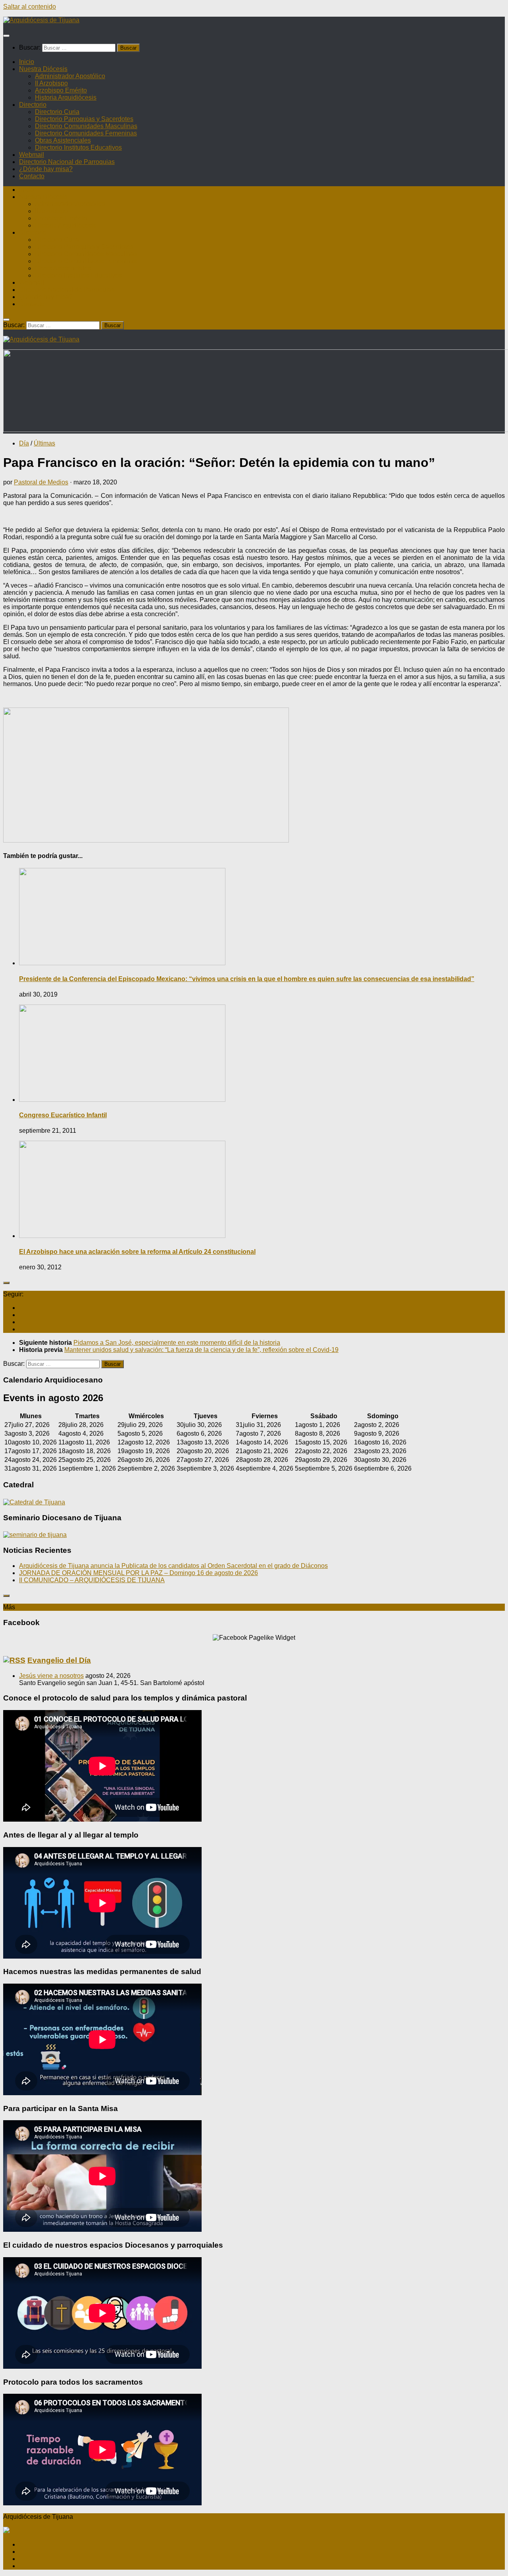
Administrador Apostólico (70, 76)
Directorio (33, 105)
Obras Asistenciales (63, 140)
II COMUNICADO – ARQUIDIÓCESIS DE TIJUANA (92, 1580)
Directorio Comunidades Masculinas (86, 126)
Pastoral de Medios (41, 482)
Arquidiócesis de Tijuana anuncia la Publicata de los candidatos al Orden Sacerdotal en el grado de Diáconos (173, 1566)
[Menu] (6, 36)
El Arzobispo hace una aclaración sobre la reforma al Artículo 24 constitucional (137, 1252)
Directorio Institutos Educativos (78, 148)
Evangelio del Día (59, 1660)
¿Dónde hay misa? (46, 169)
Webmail (32, 155)
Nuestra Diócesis (43, 69)
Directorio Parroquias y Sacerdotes (84, 119)
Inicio (27, 62)
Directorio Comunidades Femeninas (86, 133)
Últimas (44, 443)
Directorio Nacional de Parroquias (67, 162)
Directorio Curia (57, 112)
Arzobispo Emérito (61, 90)
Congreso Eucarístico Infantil (63, 1115)
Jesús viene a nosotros (51, 1676)
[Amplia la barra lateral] (6, 1283)
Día (24, 443)
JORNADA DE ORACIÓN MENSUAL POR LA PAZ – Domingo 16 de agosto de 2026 (139, 1573)
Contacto (32, 176)
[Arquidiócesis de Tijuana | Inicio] (41, 20)
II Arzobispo (51, 83)
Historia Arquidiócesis (66, 97)
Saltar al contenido (30, 7)
